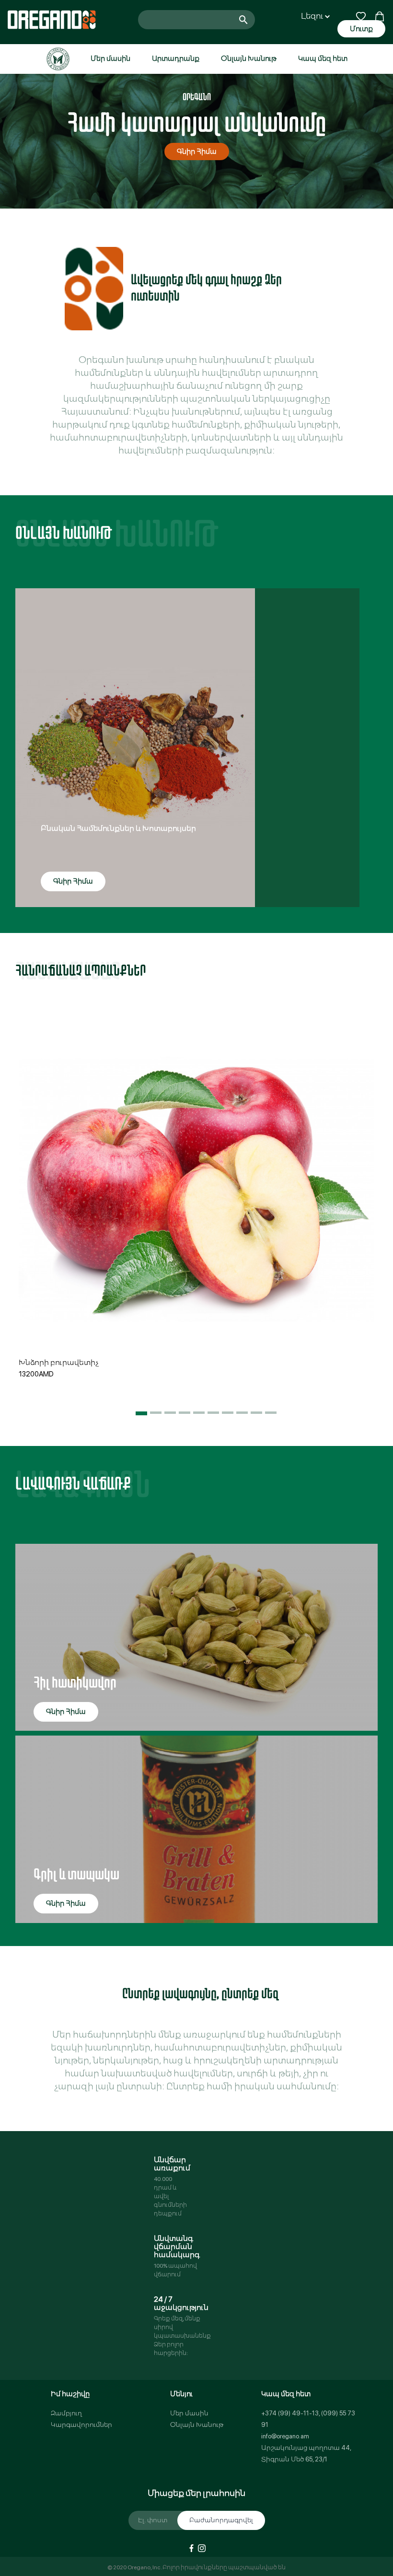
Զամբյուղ (66, 2413)
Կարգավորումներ (81, 2425)
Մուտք (361, 29)
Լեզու (313, 16)
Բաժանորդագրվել (221, 2520)
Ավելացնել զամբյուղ (196, 1238)
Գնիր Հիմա (197, 152)
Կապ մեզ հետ (323, 58)
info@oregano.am (285, 2436)
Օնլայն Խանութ (249, 58)
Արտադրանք (176, 58)
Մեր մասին (110, 58)
